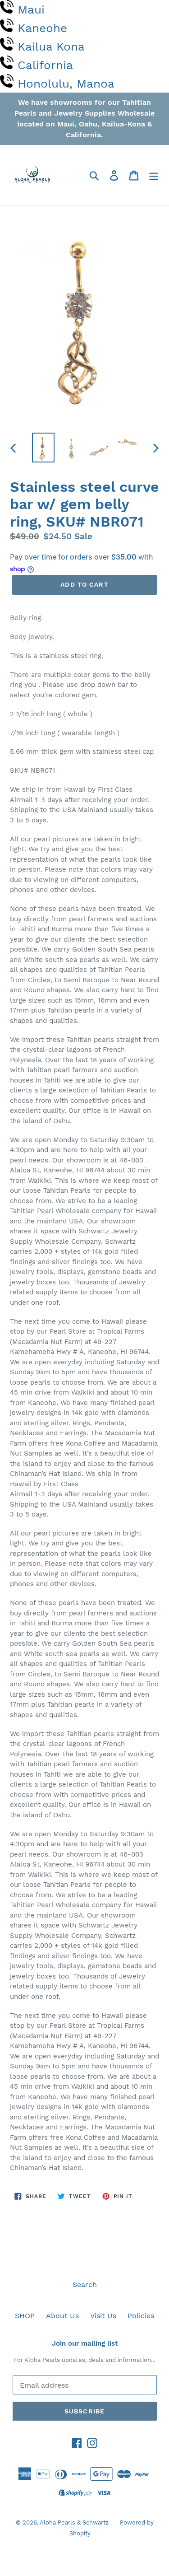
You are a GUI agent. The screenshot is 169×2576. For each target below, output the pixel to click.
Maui (31, 9)
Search (85, 2284)
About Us (62, 2316)
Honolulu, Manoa (66, 84)
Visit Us (103, 2316)
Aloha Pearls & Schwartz (74, 2522)
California (45, 65)
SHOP (25, 2316)
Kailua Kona (51, 47)
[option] (43, 447)
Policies (141, 2316)
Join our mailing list (85, 2343)
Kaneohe (42, 28)
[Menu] (154, 175)
